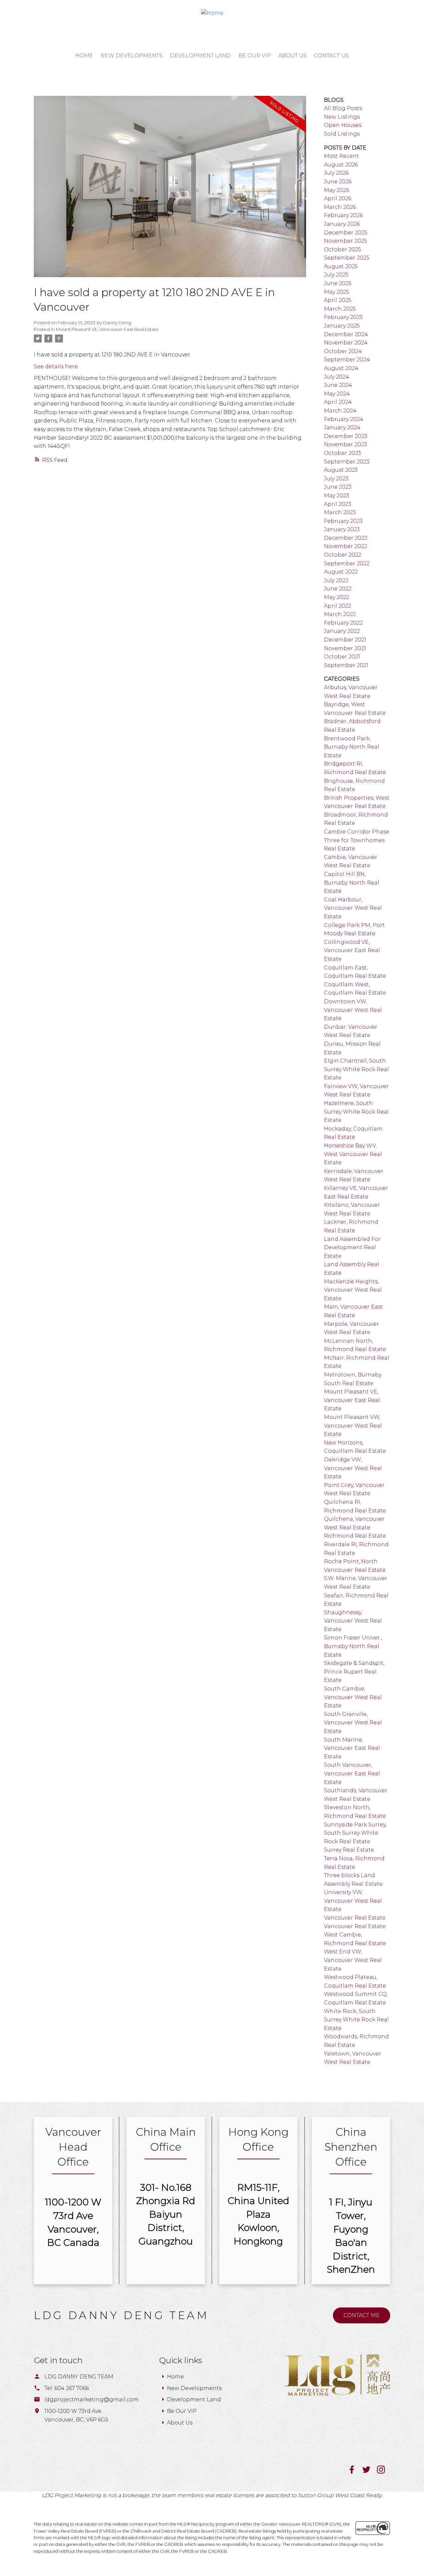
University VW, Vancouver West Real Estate (353, 1901)
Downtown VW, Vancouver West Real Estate (353, 1010)
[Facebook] (355, 2472)
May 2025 (337, 292)
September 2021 (346, 665)
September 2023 (347, 462)
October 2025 (343, 249)
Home (175, 2377)
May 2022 (337, 597)
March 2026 (340, 207)
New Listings (342, 117)
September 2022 (347, 563)
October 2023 (343, 453)
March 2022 (340, 614)
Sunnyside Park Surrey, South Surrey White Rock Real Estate (355, 1833)
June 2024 (338, 385)
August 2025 (341, 266)
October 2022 (343, 555)
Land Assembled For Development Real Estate (352, 1248)
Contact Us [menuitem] (331, 56)
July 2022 (336, 580)
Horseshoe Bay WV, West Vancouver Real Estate (353, 1154)
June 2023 (338, 487)
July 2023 (336, 479)
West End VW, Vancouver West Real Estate (353, 1960)
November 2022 (345, 546)
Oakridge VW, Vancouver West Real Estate (353, 1468)
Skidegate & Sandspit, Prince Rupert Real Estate (354, 1672)
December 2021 (345, 640)
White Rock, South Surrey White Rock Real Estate (356, 2020)
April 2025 (338, 300)
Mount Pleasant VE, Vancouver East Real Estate (107, 329)
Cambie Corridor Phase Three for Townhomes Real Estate (357, 840)
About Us (180, 2423)
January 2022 (342, 631)
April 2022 (338, 606)
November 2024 (346, 343)
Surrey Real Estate (349, 1850)
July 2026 (336, 173)
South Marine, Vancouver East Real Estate (352, 1748)
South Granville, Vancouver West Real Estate (353, 1723)
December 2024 (346, 334)
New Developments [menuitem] (132, 56)
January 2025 (342, 326)
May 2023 (337, 495)
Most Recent (342, 156)
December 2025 (346, 233)
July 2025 (336, 275)
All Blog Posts (343, 108)
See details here (56, 367)
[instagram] (384, 2472)
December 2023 (346, 436)
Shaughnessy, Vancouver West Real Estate (353, 1621)
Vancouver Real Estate (355, 1918)
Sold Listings (342, 134)
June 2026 (338, 182)
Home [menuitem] (84, 56)
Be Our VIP (182, 2411)
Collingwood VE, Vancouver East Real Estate (352, 951)
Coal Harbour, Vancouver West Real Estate (353, 908)
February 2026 (343, 215)
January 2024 (342, 428)
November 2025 (345, 241)
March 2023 (340, 512)
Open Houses (343, 125)
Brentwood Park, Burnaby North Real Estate (352, 747)
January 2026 (342, 224)
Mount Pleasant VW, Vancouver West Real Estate (353, 1426)
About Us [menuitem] (292, 56)
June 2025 (338, 283)
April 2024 (338, 402)
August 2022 (341, 572)
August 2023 (341, 470)
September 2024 (347, 360)
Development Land (194, 2399)
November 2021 (345, 648)
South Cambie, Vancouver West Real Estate (353, 1697)
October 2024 (343, 351)
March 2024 (340, 411)
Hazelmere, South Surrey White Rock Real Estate (356, 1112)
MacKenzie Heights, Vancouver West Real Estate (353, 1290)
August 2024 (341, 368)
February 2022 (343, 623)
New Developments (194, 2388)
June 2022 (338, 589)
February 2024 (344, 419)
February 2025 (343, 317)
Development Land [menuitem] (200, 56)
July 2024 (337, 377)
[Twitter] (370, 2472)
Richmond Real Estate (355, 1536)
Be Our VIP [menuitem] (255, 56)
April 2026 (338, 198)
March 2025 (340, 309)
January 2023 (342, 529)
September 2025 (347, 258)
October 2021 (342, 657)
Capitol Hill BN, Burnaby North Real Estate (352, 883)
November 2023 (345, 444)
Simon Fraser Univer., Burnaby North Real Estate (353, 1646)
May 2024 (337, 394)
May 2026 (337, 190)
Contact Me (362, 2315)
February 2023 (343, 521)
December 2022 (346, 538)
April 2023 (338, 504)
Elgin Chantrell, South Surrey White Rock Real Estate (356, 1069)
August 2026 (341, 165)
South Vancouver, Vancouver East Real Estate (352, 1773)
